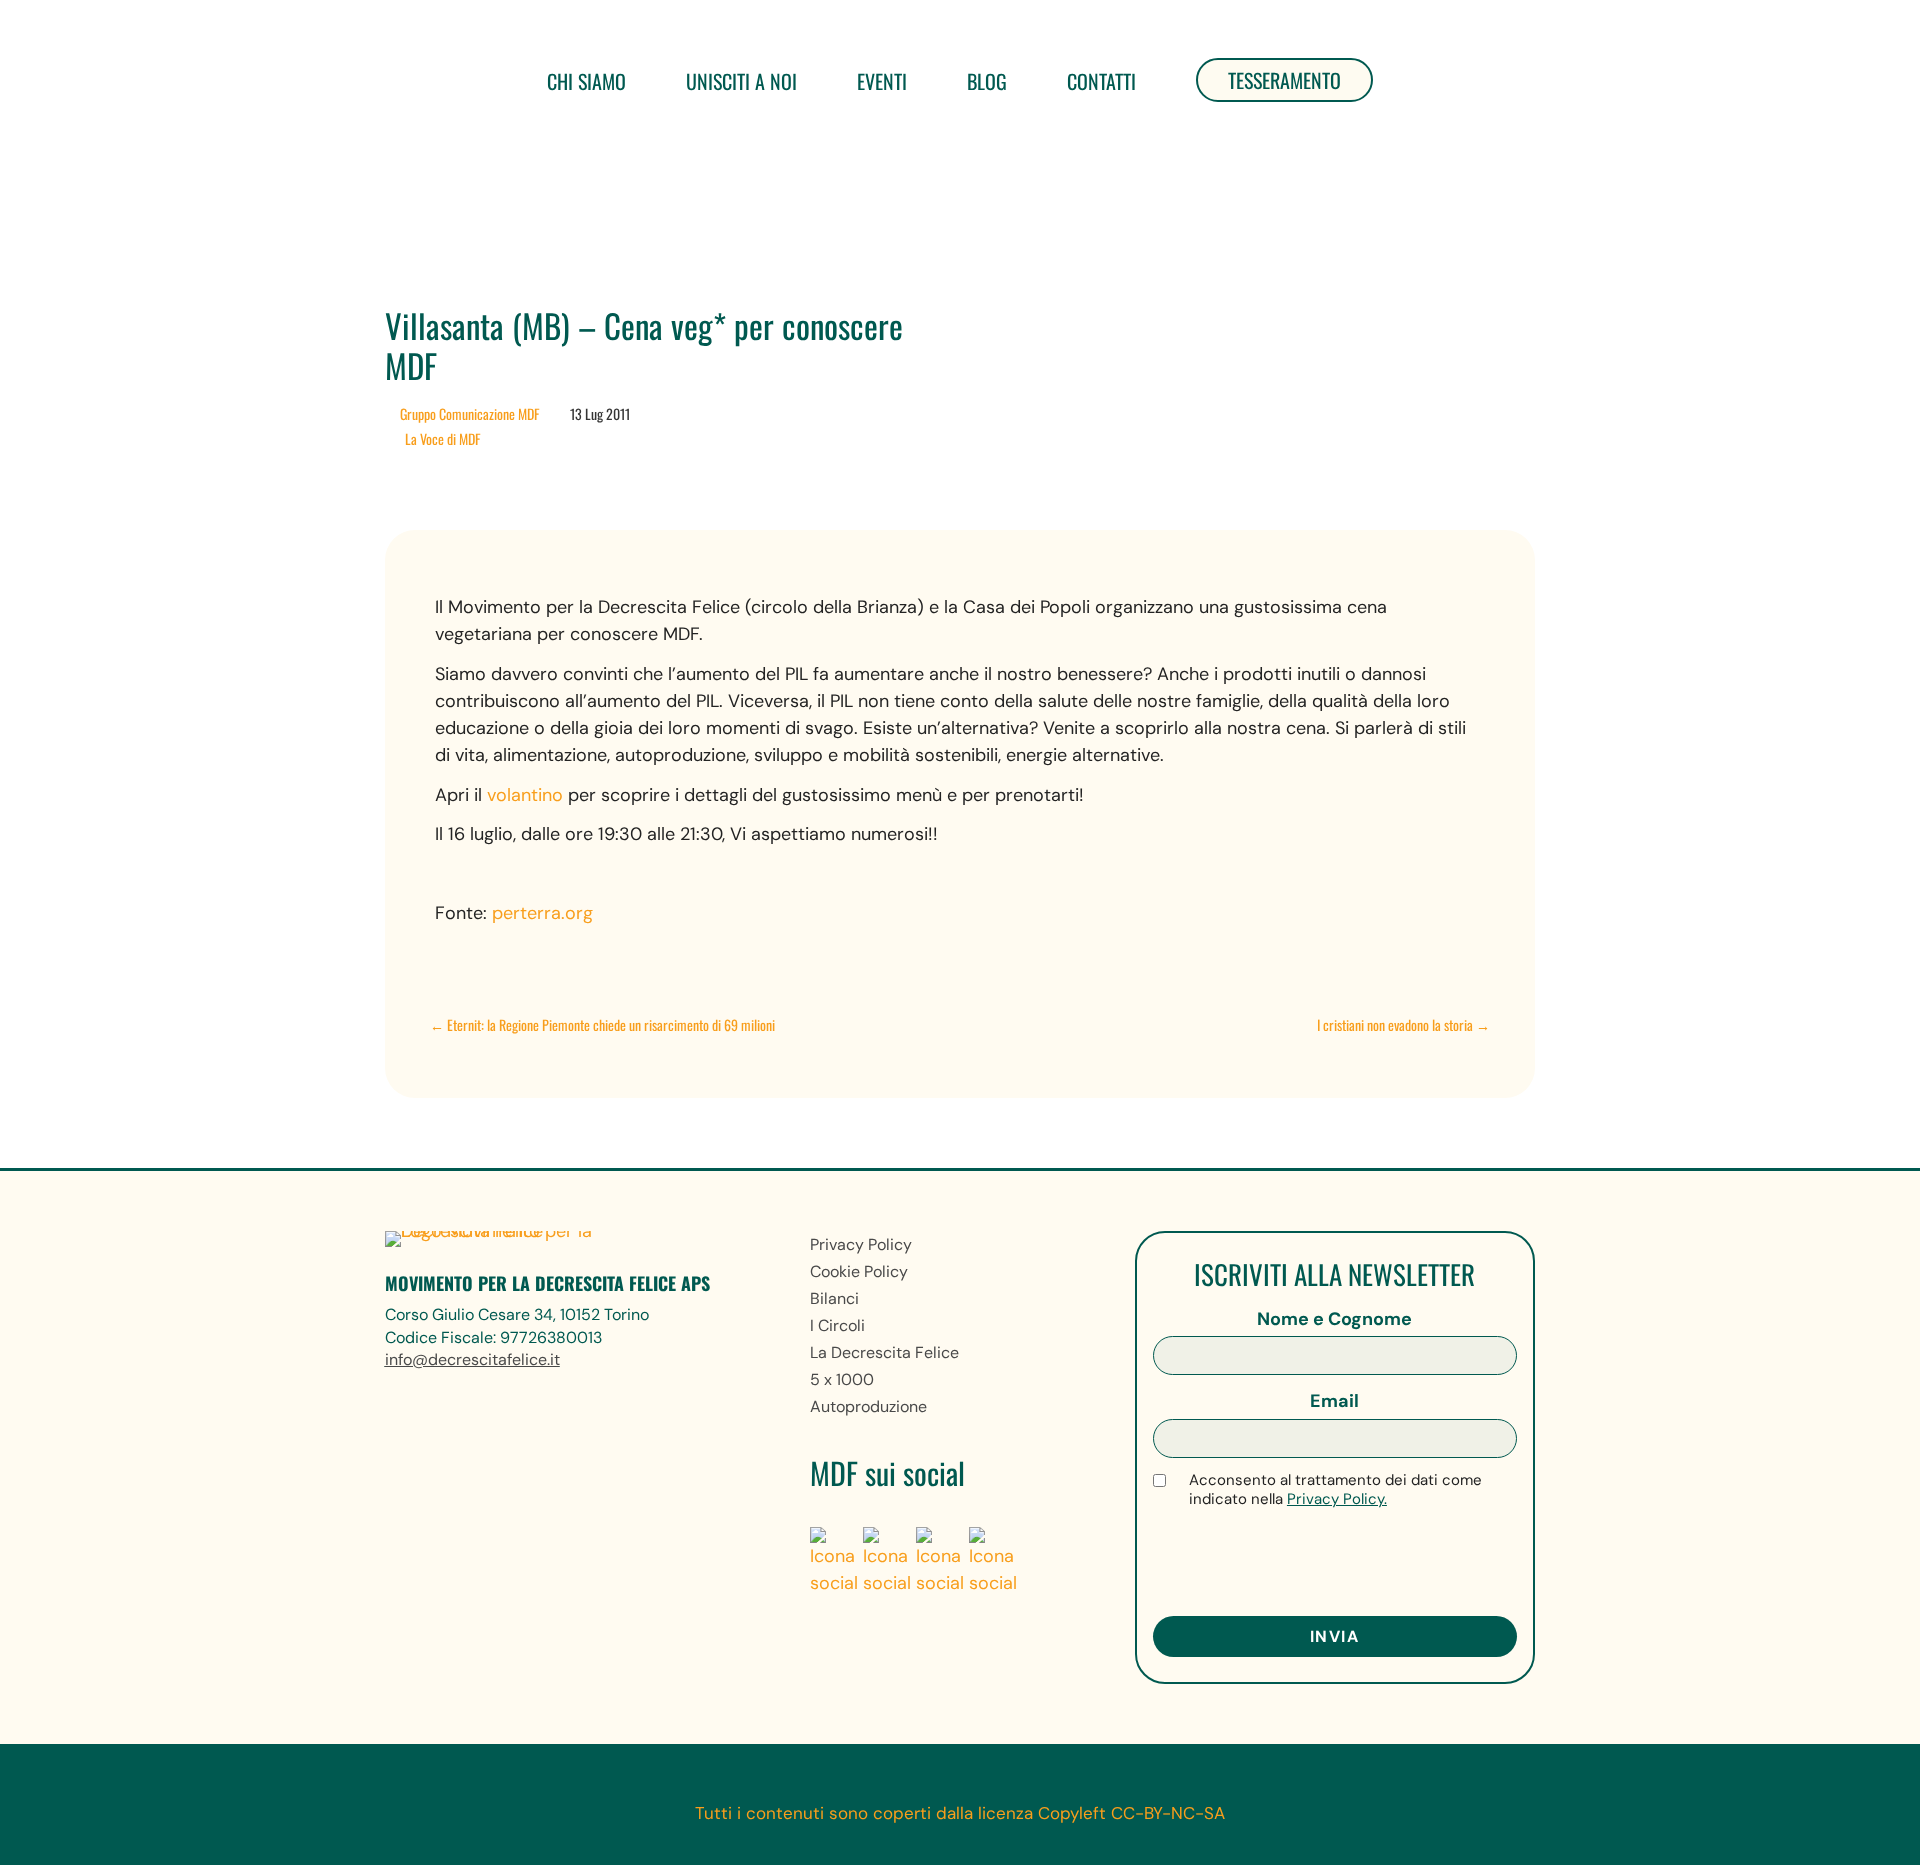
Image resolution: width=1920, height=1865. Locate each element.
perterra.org (542, 913)
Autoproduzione (868, 1406)
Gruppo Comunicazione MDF (469, 413)
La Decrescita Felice (884, 1352)
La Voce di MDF (442, 438)
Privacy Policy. (1337, 1499)
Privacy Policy (861, 1244)
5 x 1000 (842, 1379)
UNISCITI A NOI (741, 81)
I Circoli (837, 1325)
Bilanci (834, 1298)
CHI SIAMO (586, 81)
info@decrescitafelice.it (472, 1359)
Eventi (882, 81)
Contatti (1101, 81)
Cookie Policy (859, 1271)
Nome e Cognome (1334, 1319)
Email (1334, 1401)
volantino (527, 795)
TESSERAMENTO (1284, 80)
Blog (987, 81)
